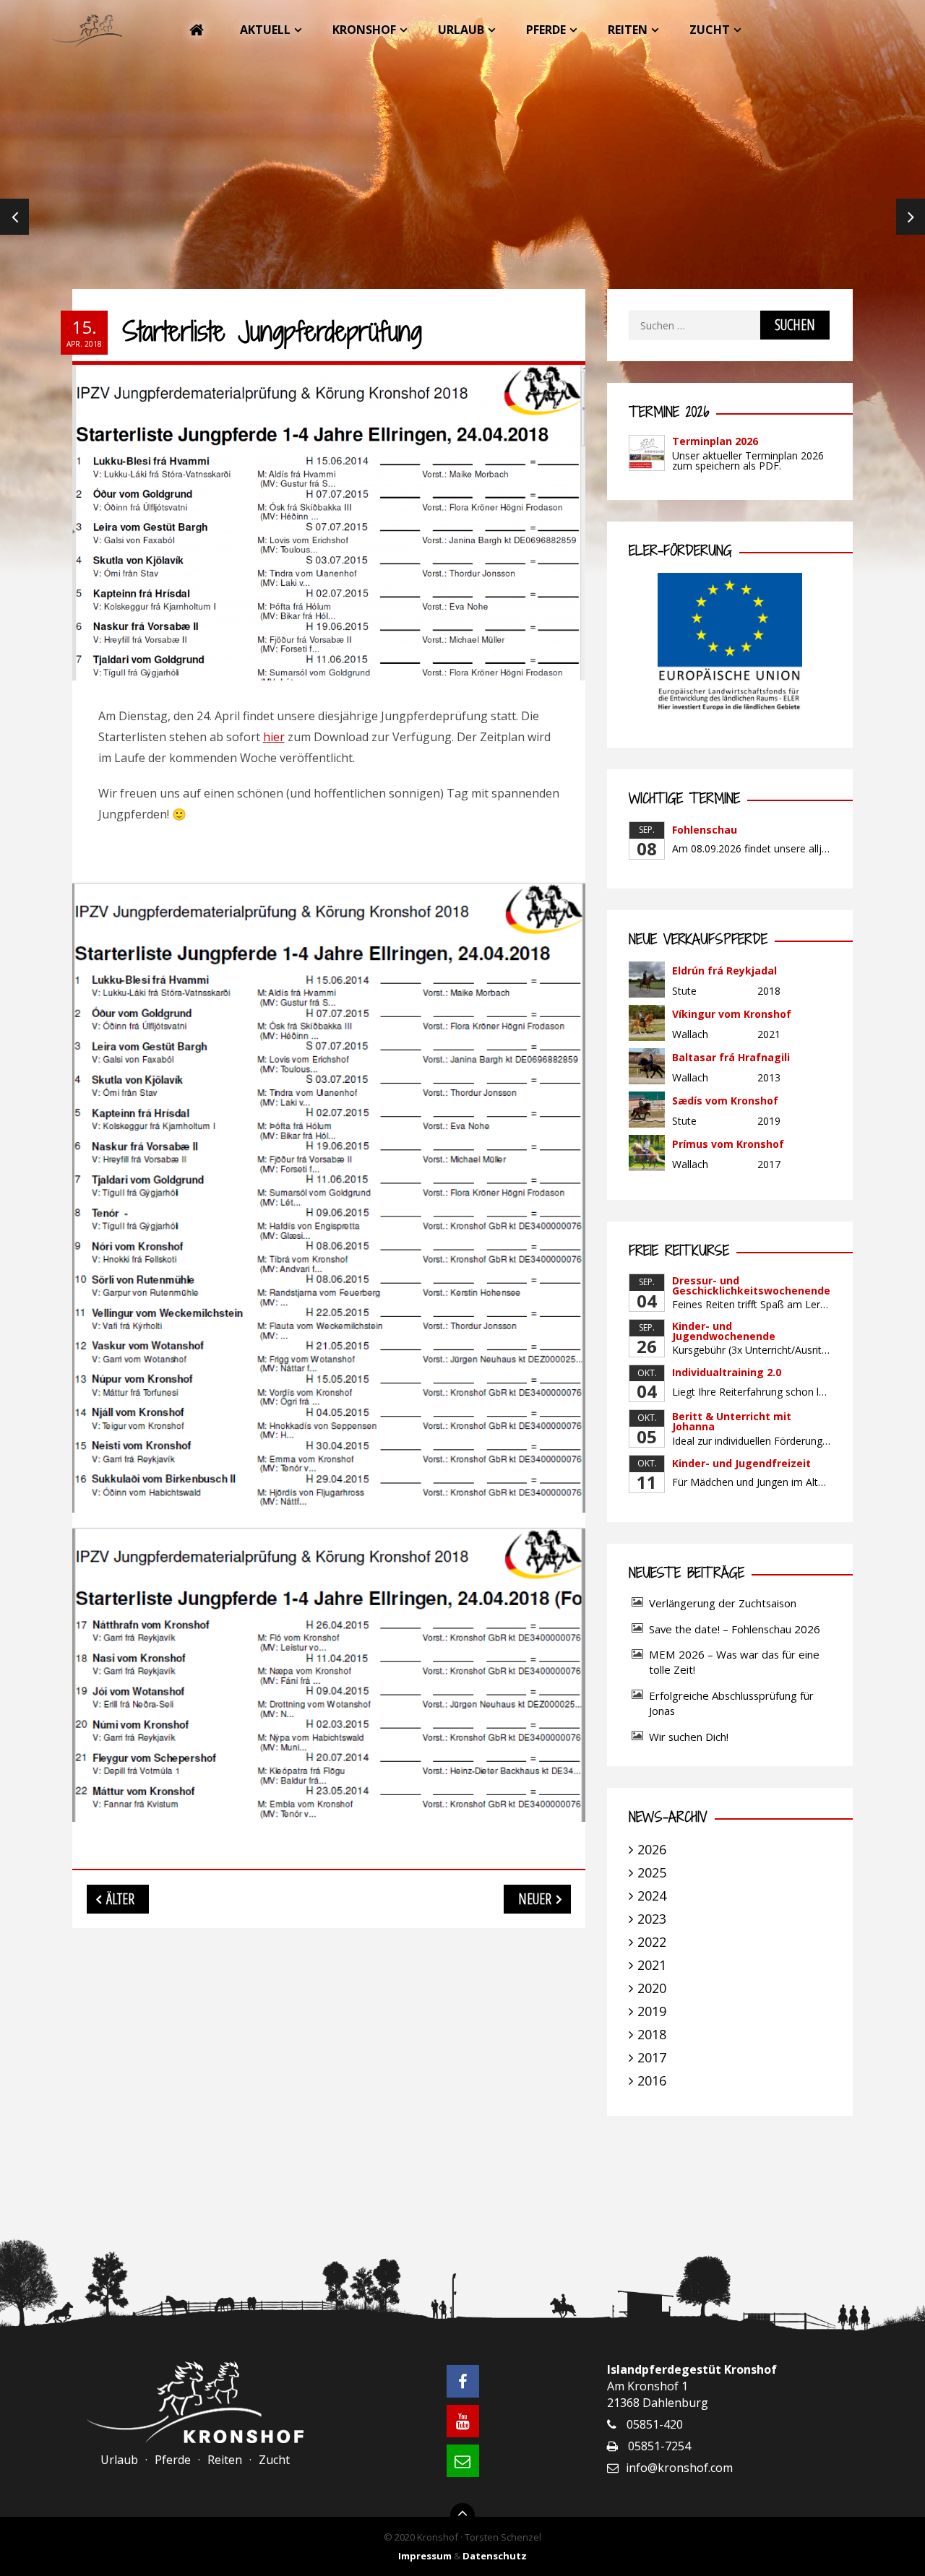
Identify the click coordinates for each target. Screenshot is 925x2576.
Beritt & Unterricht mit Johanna (732, 1421)
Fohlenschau (705, 830)
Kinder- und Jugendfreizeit (741, 1463)
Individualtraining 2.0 (727, 1372)
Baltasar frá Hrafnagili (731, 1057)
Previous (14, 217)
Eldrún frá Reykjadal (724, 971)
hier (274, 737)
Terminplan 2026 (715, 441)
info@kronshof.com (679, 2468)
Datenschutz (495, 2556)
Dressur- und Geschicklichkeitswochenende (751, 1285)
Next (911, 217)
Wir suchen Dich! (689, 1737)
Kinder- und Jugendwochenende (724, 1331)
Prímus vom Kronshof (728, 1144)
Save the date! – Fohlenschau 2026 (735, 1629)
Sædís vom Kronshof (725, 1101)
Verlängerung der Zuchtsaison (723, 1603)
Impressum (425, 2556)
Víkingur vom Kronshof (732, 1014)
